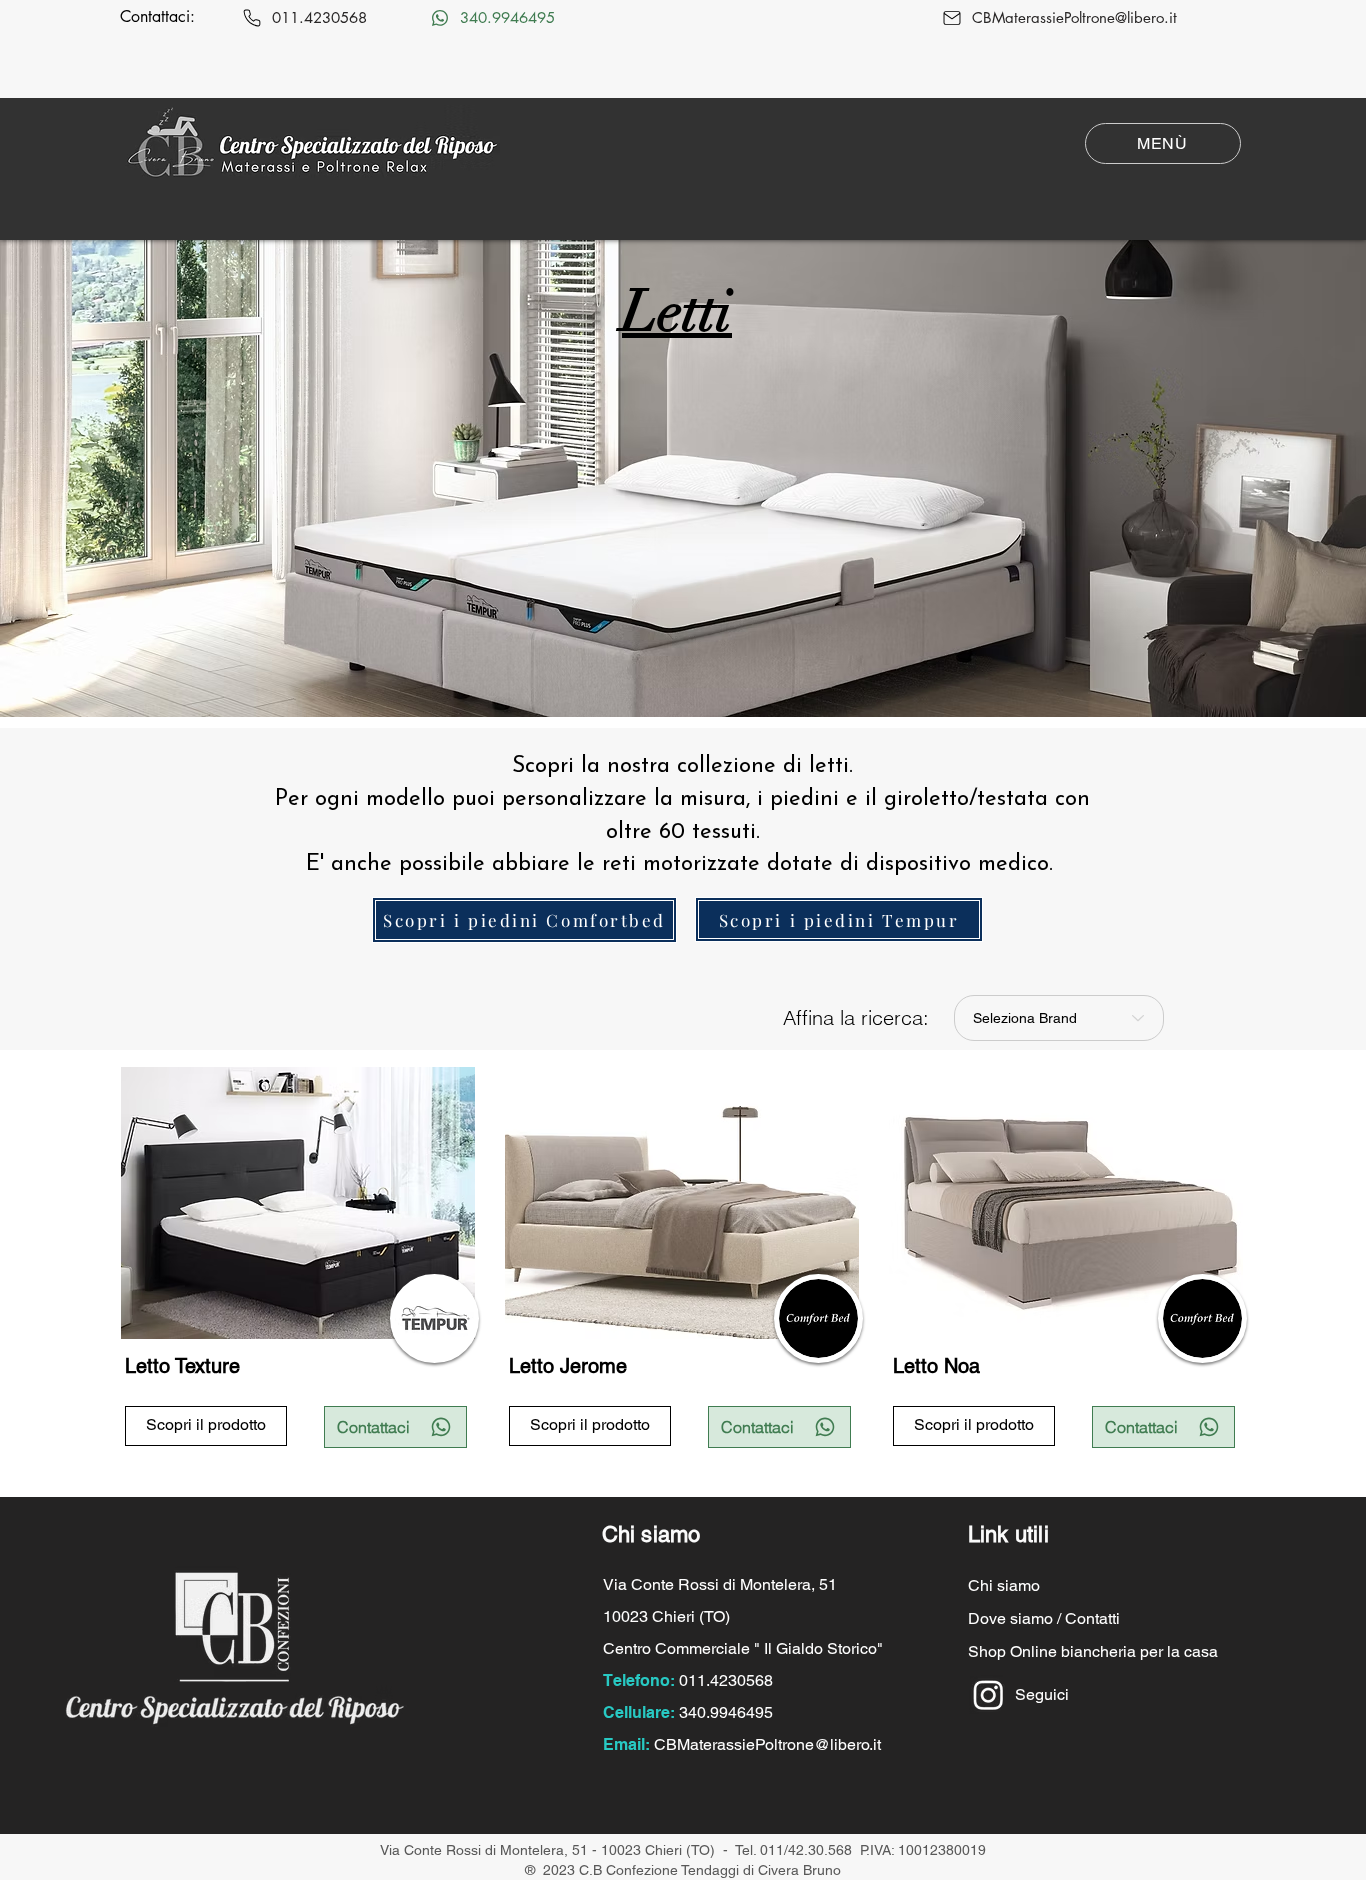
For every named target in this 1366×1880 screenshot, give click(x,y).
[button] (1163, 143)
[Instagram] (988, 1694)
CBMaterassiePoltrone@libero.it (767, 1744)
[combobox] (1059, 1018)
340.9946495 (726, 1712)
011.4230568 (726, 1680)
